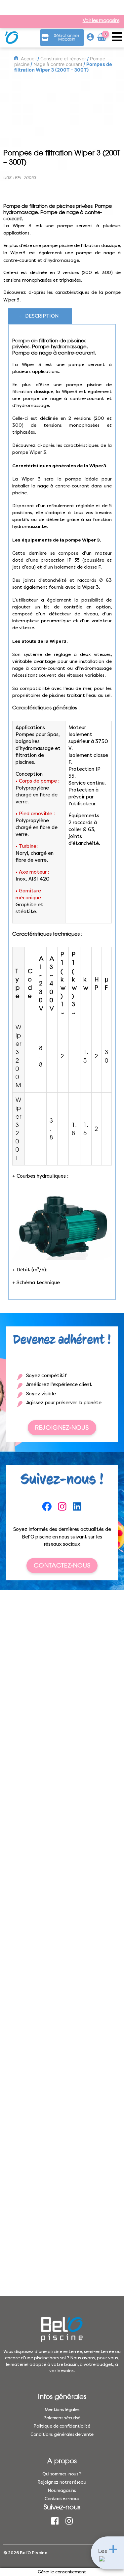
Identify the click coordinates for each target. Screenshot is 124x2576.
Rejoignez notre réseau (62, 2482)
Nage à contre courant (58, 64)
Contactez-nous (62, 1565)
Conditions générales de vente (62, 2434)
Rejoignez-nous (62, 1428)
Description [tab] (42, 316)
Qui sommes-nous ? (62, 2474)
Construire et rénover (63, 59)
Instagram (69, 2521)
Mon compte (90, 38)
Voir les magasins (101, 21)
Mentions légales (62, 2410)
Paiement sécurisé (62, 2418)
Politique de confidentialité (62, 2426)
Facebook (55, 2521)
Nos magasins (62, 2490)
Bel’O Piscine (34, 2553)
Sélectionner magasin (67, 37)
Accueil (29, 59)
